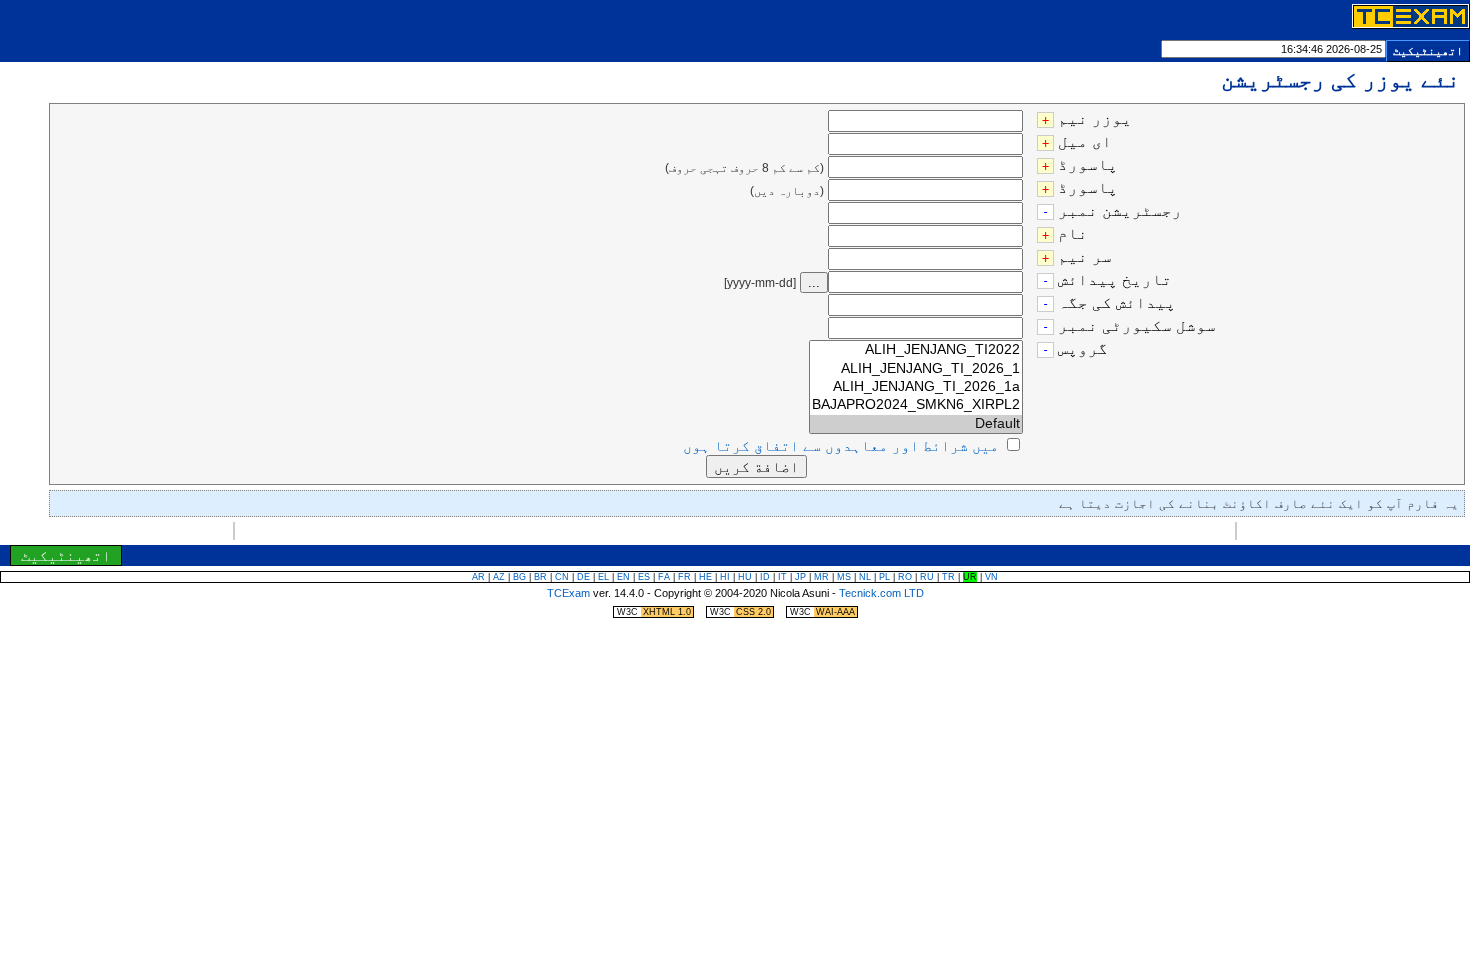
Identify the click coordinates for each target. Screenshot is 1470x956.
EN (623, 577)
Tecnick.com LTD (881, 593)
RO (905, 577)
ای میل (1085, 141)
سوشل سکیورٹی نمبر (1137, 325)
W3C (654, 612)
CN (562, 577)
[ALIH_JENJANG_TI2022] (916, 350)
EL (603, 577)
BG (519, 577)
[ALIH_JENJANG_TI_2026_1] (916, 369)
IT (782, 577)
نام (1073, 233)
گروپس (1083, 348)
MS (844, 577)
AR (478, 577)
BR (540, 577)
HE (705, 577)
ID (765, 577)
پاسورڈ (1088, 164)
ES (644, 577)
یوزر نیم (1095, 118)
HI (725, 577)
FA (664, 577)
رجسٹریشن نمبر (1120, 210)
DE (583, 577)
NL (865, 577)
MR (821, 577)
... (814, 282)
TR (948, 577)
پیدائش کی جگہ (1117, 302)
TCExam (568, 593)
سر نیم (1085, 256)
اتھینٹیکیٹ (1428, 51)
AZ (499, 577)
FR (684, 577)
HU (745, 577)
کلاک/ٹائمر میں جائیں (777, 534)
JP (800, 577)
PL (884, 577)
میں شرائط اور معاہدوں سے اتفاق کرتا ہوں (841, 445)
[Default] (916, 424)
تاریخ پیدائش (1115, 279)
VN (991, 577)
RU (927, 577)
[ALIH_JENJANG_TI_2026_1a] (916, 387)
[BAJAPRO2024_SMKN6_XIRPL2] (916, 405)
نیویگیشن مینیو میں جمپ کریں (703, 534)
